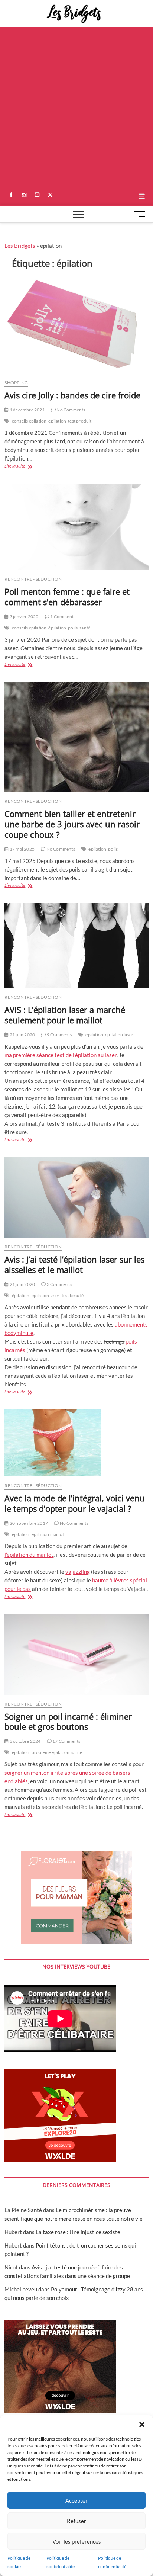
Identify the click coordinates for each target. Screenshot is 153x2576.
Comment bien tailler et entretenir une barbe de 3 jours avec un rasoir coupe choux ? (72, 824)
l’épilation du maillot (29, 1555)
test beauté (73, 1295)
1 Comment (61, 617)
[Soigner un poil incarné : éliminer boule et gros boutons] (76, 1654)
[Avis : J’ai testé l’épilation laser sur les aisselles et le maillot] (76, 1197)
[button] (142, 2425)
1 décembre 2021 (27, 410)
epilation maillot (48, 1534)
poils (73, 628)
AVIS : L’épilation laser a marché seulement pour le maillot (65, 1015)
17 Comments (66, 1741)
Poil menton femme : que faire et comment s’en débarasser (67, 597)
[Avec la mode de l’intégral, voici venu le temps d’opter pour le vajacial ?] (76, 1443)
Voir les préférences (77, 2541)
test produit (80, 421)
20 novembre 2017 (28, 1523)
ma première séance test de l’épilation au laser (61, 1055)
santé (85, 628)
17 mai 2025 (22, 849)
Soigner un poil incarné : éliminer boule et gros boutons (68, 1722)
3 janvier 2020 (24, 617)
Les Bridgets (20, 246)
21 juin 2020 (22, 1035)
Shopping (16, 383)
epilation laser (119, 1035)
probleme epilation (51, 1752)
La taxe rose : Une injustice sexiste (78, 2232)
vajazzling (78, 1572)
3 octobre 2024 (25, 1741)
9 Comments (59, 1035)
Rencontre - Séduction (33, 579)
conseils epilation (29, 421)
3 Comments (59, 1284)
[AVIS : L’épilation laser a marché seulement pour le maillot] (76, 946)
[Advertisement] (76, 107)
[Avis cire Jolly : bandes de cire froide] (76, 325)
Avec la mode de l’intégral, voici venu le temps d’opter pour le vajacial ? (75, 1503)
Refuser (76, 2521)
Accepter (76, 2500)
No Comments (70, 410)
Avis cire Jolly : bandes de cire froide (72, 395)
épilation (57, 421)
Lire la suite (21, 467)
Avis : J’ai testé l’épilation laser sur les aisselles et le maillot (74, 1264)
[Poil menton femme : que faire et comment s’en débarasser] (76, 527)
